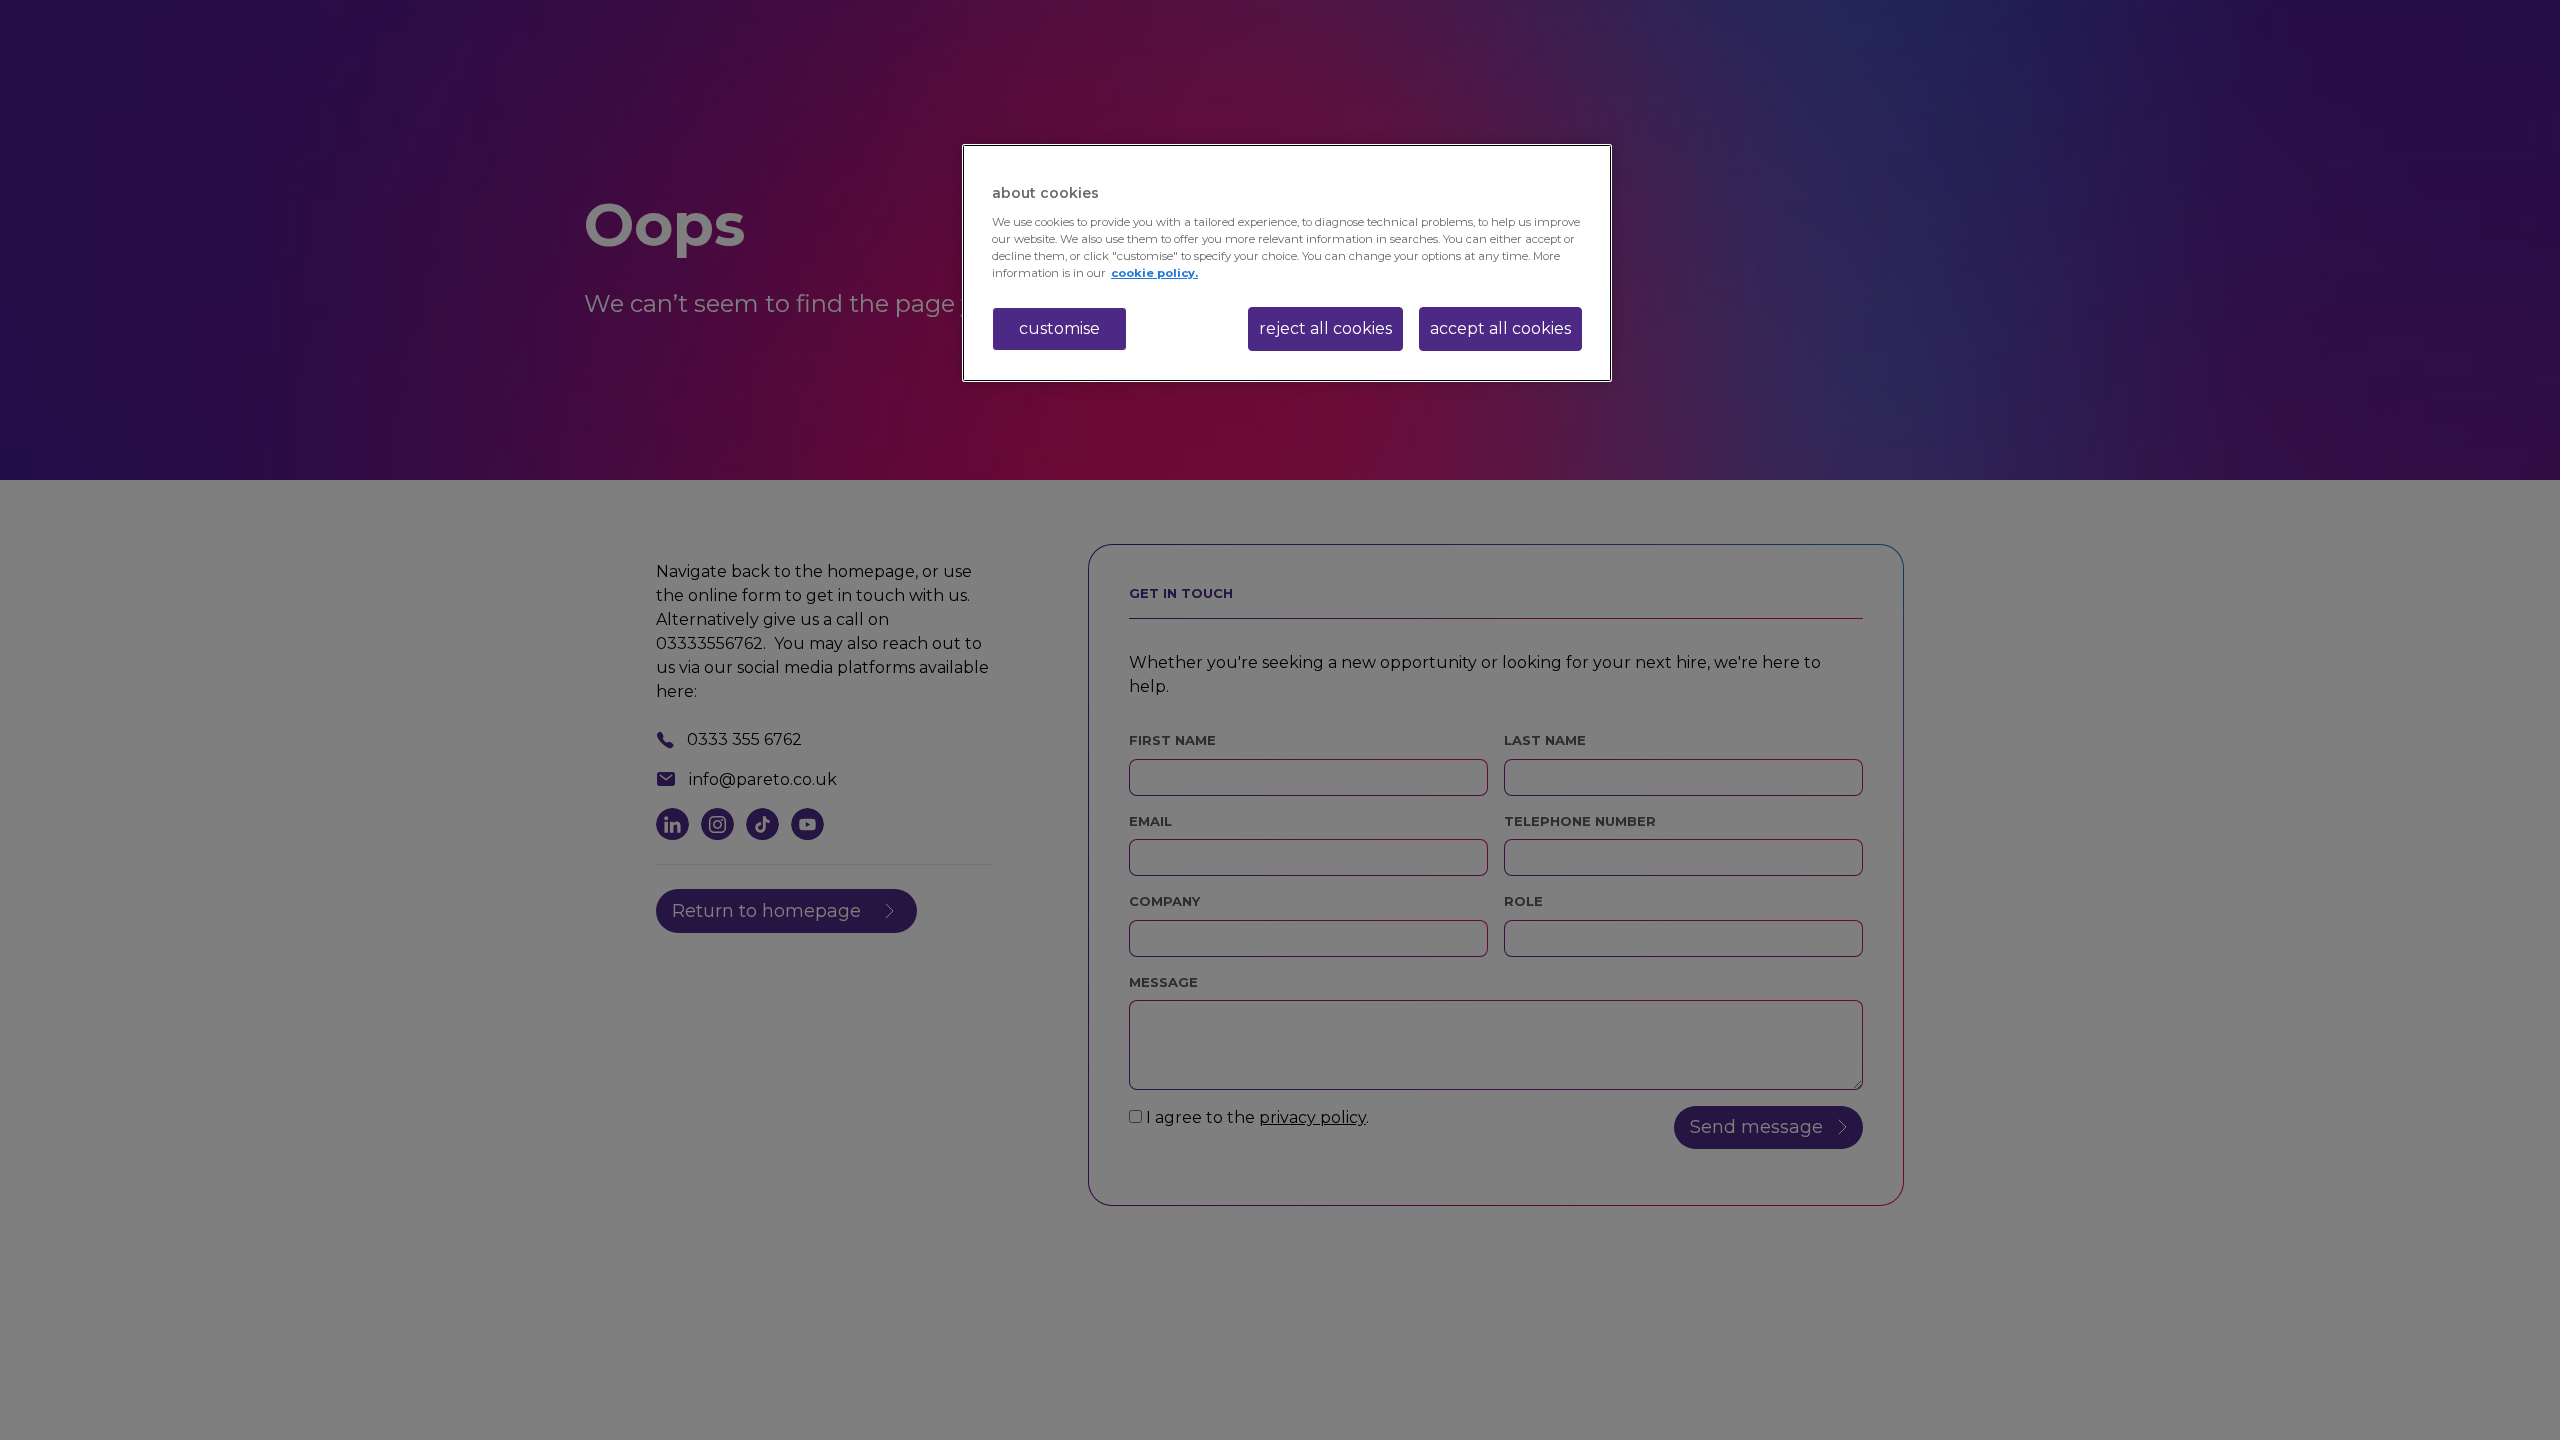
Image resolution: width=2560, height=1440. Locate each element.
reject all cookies (1325, 328)
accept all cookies (1500, 328)
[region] (1287, 263)
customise (1059, 328)
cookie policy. (1154, 273)
